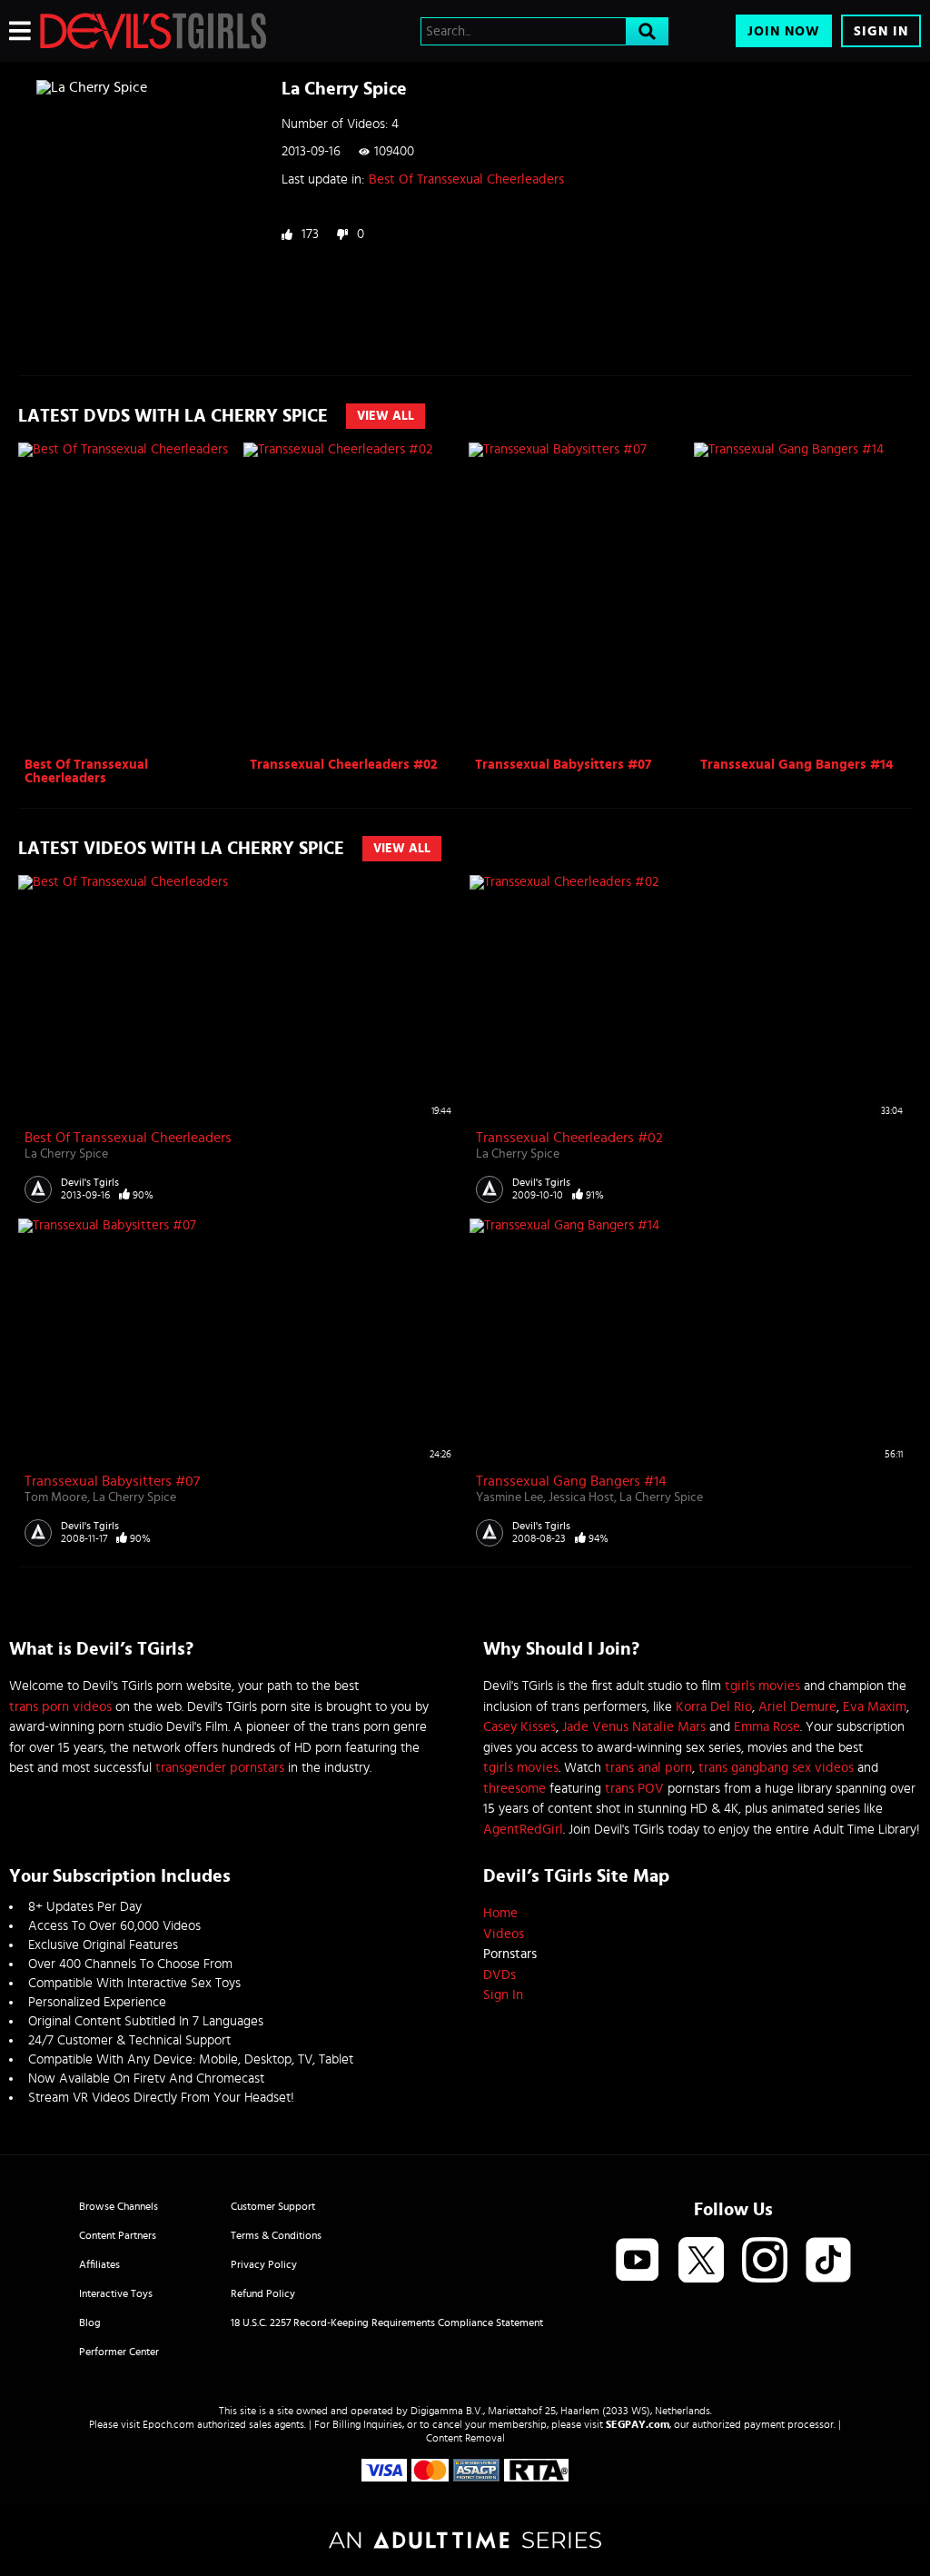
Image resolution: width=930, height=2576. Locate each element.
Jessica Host (581, 1497)
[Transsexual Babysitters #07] (579, 597)
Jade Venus (595, 1727)
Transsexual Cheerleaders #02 (344, 765)
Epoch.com (168, 2424)
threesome (514, 1789)
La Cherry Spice (66, 1154)
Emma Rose (767, 1727)
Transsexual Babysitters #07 (563, 765)
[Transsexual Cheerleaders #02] (354, 597)
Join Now (784, 31)
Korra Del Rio (714, 1707)
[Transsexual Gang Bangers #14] (804, 597)
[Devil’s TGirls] (153, 31)
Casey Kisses (519, 1727)
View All (386, 416)
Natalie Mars (669, 1727)
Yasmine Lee (510, 1497)
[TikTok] (828, 2261)
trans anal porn (648, 1768)
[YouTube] (638, 2261)
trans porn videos (60, 1707)
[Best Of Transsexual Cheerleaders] (129, 597)
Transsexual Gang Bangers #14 (796, 765)
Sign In (881, 31)
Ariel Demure (797, 1707)
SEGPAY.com (638, 2424)
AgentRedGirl (523, 1830)
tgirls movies (762, 1686)
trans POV (634, 1789)
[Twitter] (701, 2261)
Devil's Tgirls (90, 1182)
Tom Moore (56, 1497)
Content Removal (465, 2438)
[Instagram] (765, 2261)
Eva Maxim (875, 1707)
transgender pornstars (220, 1768)
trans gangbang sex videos (776, 1768)
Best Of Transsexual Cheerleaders (466, 179)
